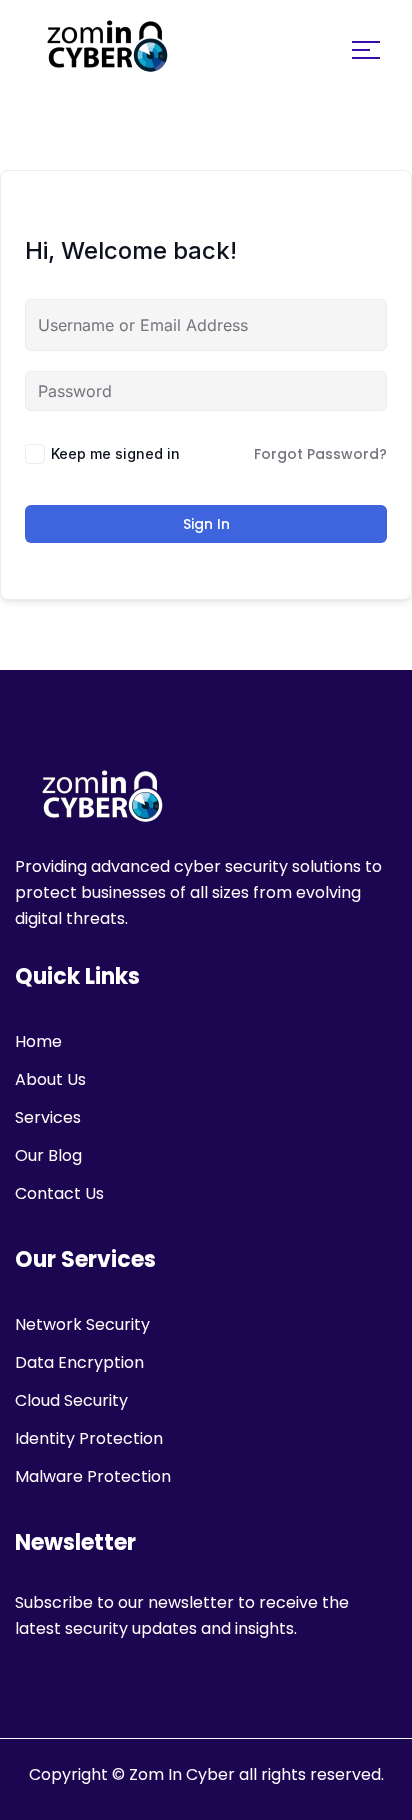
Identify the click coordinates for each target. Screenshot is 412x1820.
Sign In (206, 524)
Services (48, 1117)
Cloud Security (71, 1400)
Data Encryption (79, 1362)
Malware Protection (93, 1476)
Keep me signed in (115, 453)
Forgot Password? (320, 454)
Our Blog (48, 1155)
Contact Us (59, 1193)
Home (38, 1041)
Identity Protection (89, 1438)
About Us (50, 1079)
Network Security (82, 1324)
